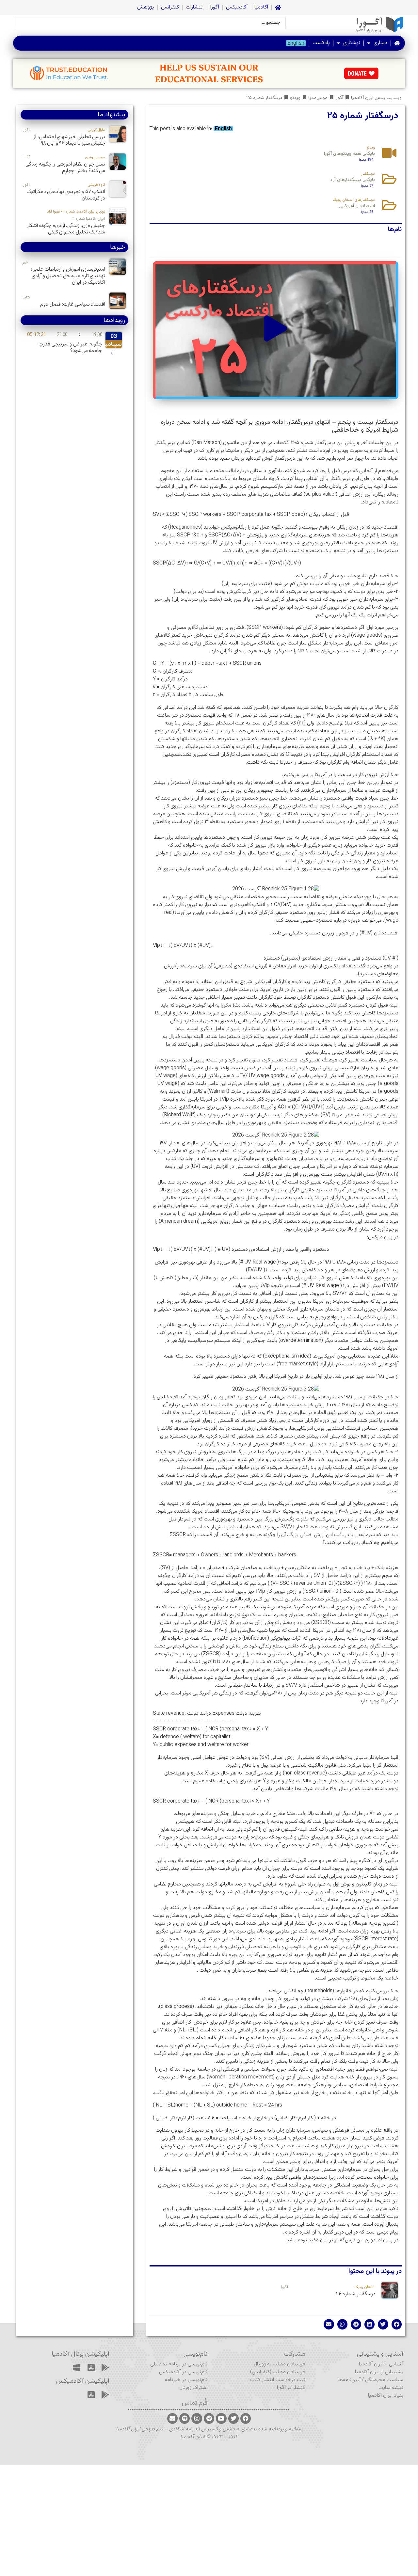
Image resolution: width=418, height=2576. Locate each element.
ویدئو (295, 98)
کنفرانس (170, 7)
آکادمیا (261, 7)
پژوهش (146, 7)
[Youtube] (221, 2418)
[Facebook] (246, 2418)
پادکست (321, 43)
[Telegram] (209, 2418)
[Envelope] (172, 2418)
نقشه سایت (391, 2388)
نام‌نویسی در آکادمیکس (183, 2372)
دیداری (380, 43)
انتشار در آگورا (291, 2388)
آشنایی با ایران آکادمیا (381, 2364)
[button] (276, 330)
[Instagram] (197, 2418)
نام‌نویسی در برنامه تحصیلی (179, 2364)
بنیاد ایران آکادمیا (386, 2396)
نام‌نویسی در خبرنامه (186, 2380)
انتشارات (195, 7)
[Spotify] (185, 2418)
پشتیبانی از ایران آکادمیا (379, 2372)
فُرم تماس (195, 2403)
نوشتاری (352, 43)
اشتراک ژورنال (193, 2388)
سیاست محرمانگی (384, 2380)
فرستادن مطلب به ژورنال (280, 2364)
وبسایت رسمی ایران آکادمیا (376, 98)
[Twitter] (233, 2418)
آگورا (215, 7)
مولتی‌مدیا (318, 98)
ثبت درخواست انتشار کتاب (278, 2380)
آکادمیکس (237, 7)
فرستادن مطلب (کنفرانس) (278, 2372)
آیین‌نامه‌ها (349, 2380)
